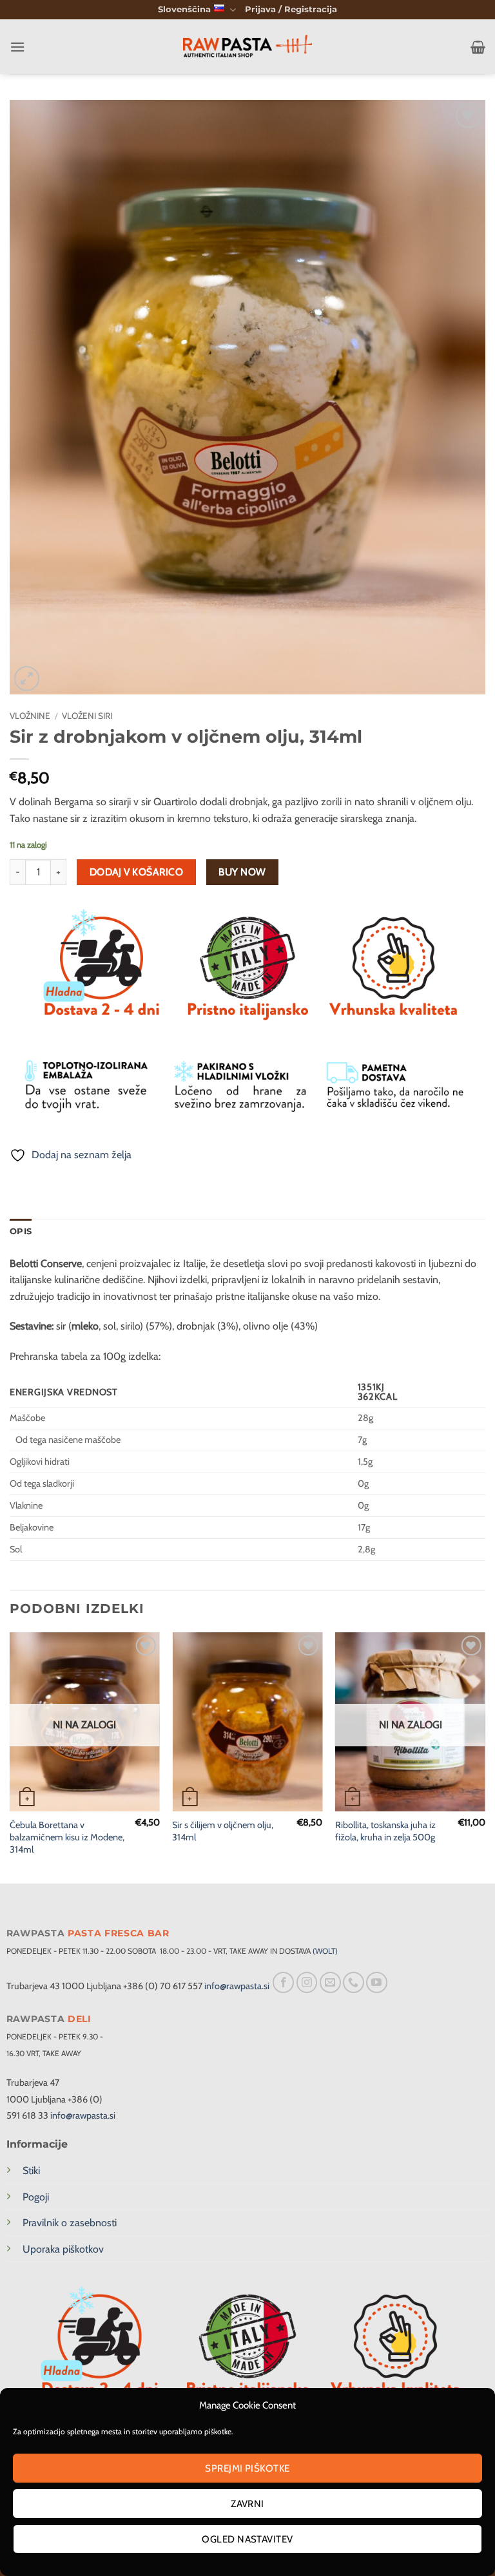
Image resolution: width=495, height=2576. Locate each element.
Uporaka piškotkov (63, 2249)
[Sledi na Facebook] (283, 1982)
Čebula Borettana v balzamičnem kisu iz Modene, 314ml (67, 1837)
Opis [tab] (21, 1231)
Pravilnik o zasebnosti (70, 2223)
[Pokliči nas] (354, 1982)
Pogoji (36, 2197)
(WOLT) (325, 1951)
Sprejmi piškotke (247, 2468)
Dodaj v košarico (136, 872)
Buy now (242, 872)
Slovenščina (184, 9)
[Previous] (10, 1757)
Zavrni (247, 2504)
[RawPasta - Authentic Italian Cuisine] (247, 47)
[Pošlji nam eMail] (330, 1982)
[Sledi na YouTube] (377, 1982)
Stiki (31, 2171)
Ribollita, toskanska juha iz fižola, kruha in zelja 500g (385, 1831)
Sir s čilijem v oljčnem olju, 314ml (223, 1831)
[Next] (485, 1757)
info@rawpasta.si (237, 1986)
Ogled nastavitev (247, 2539)
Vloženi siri (87, 716)
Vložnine (30, 716)
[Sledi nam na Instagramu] (307, 1982)
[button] (291, 10)
